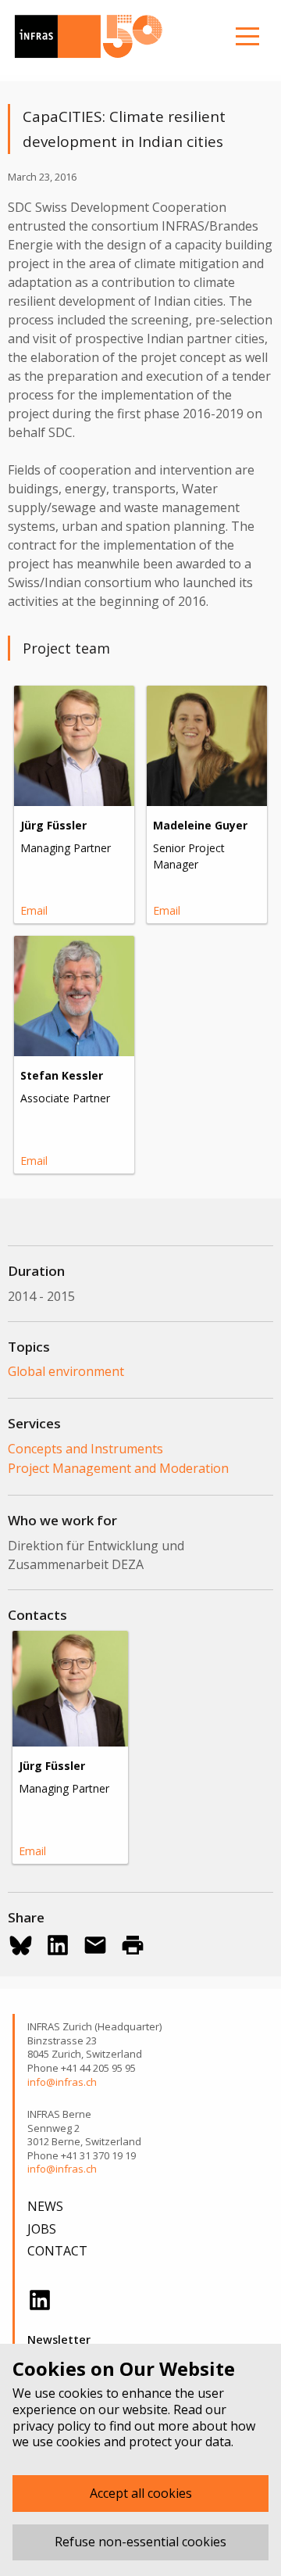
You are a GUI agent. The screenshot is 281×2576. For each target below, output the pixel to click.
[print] (133, 1945)
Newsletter (59, 2340)
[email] (95, 1945)
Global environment (66, 1371)
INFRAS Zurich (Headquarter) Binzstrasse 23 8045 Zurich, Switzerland (94, 2040)
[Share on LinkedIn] (58, 1945)
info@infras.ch (62, 2082)
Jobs (42, 2229)
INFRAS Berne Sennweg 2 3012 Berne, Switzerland (84, 2128)
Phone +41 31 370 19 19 (82, 2156)
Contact (57, 2251)
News (45, 2206)
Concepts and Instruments (85, 1449)
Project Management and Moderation (118, 1468)
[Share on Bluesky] (20, 1945)
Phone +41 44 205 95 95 (82, 2068)
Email (34, 910)
